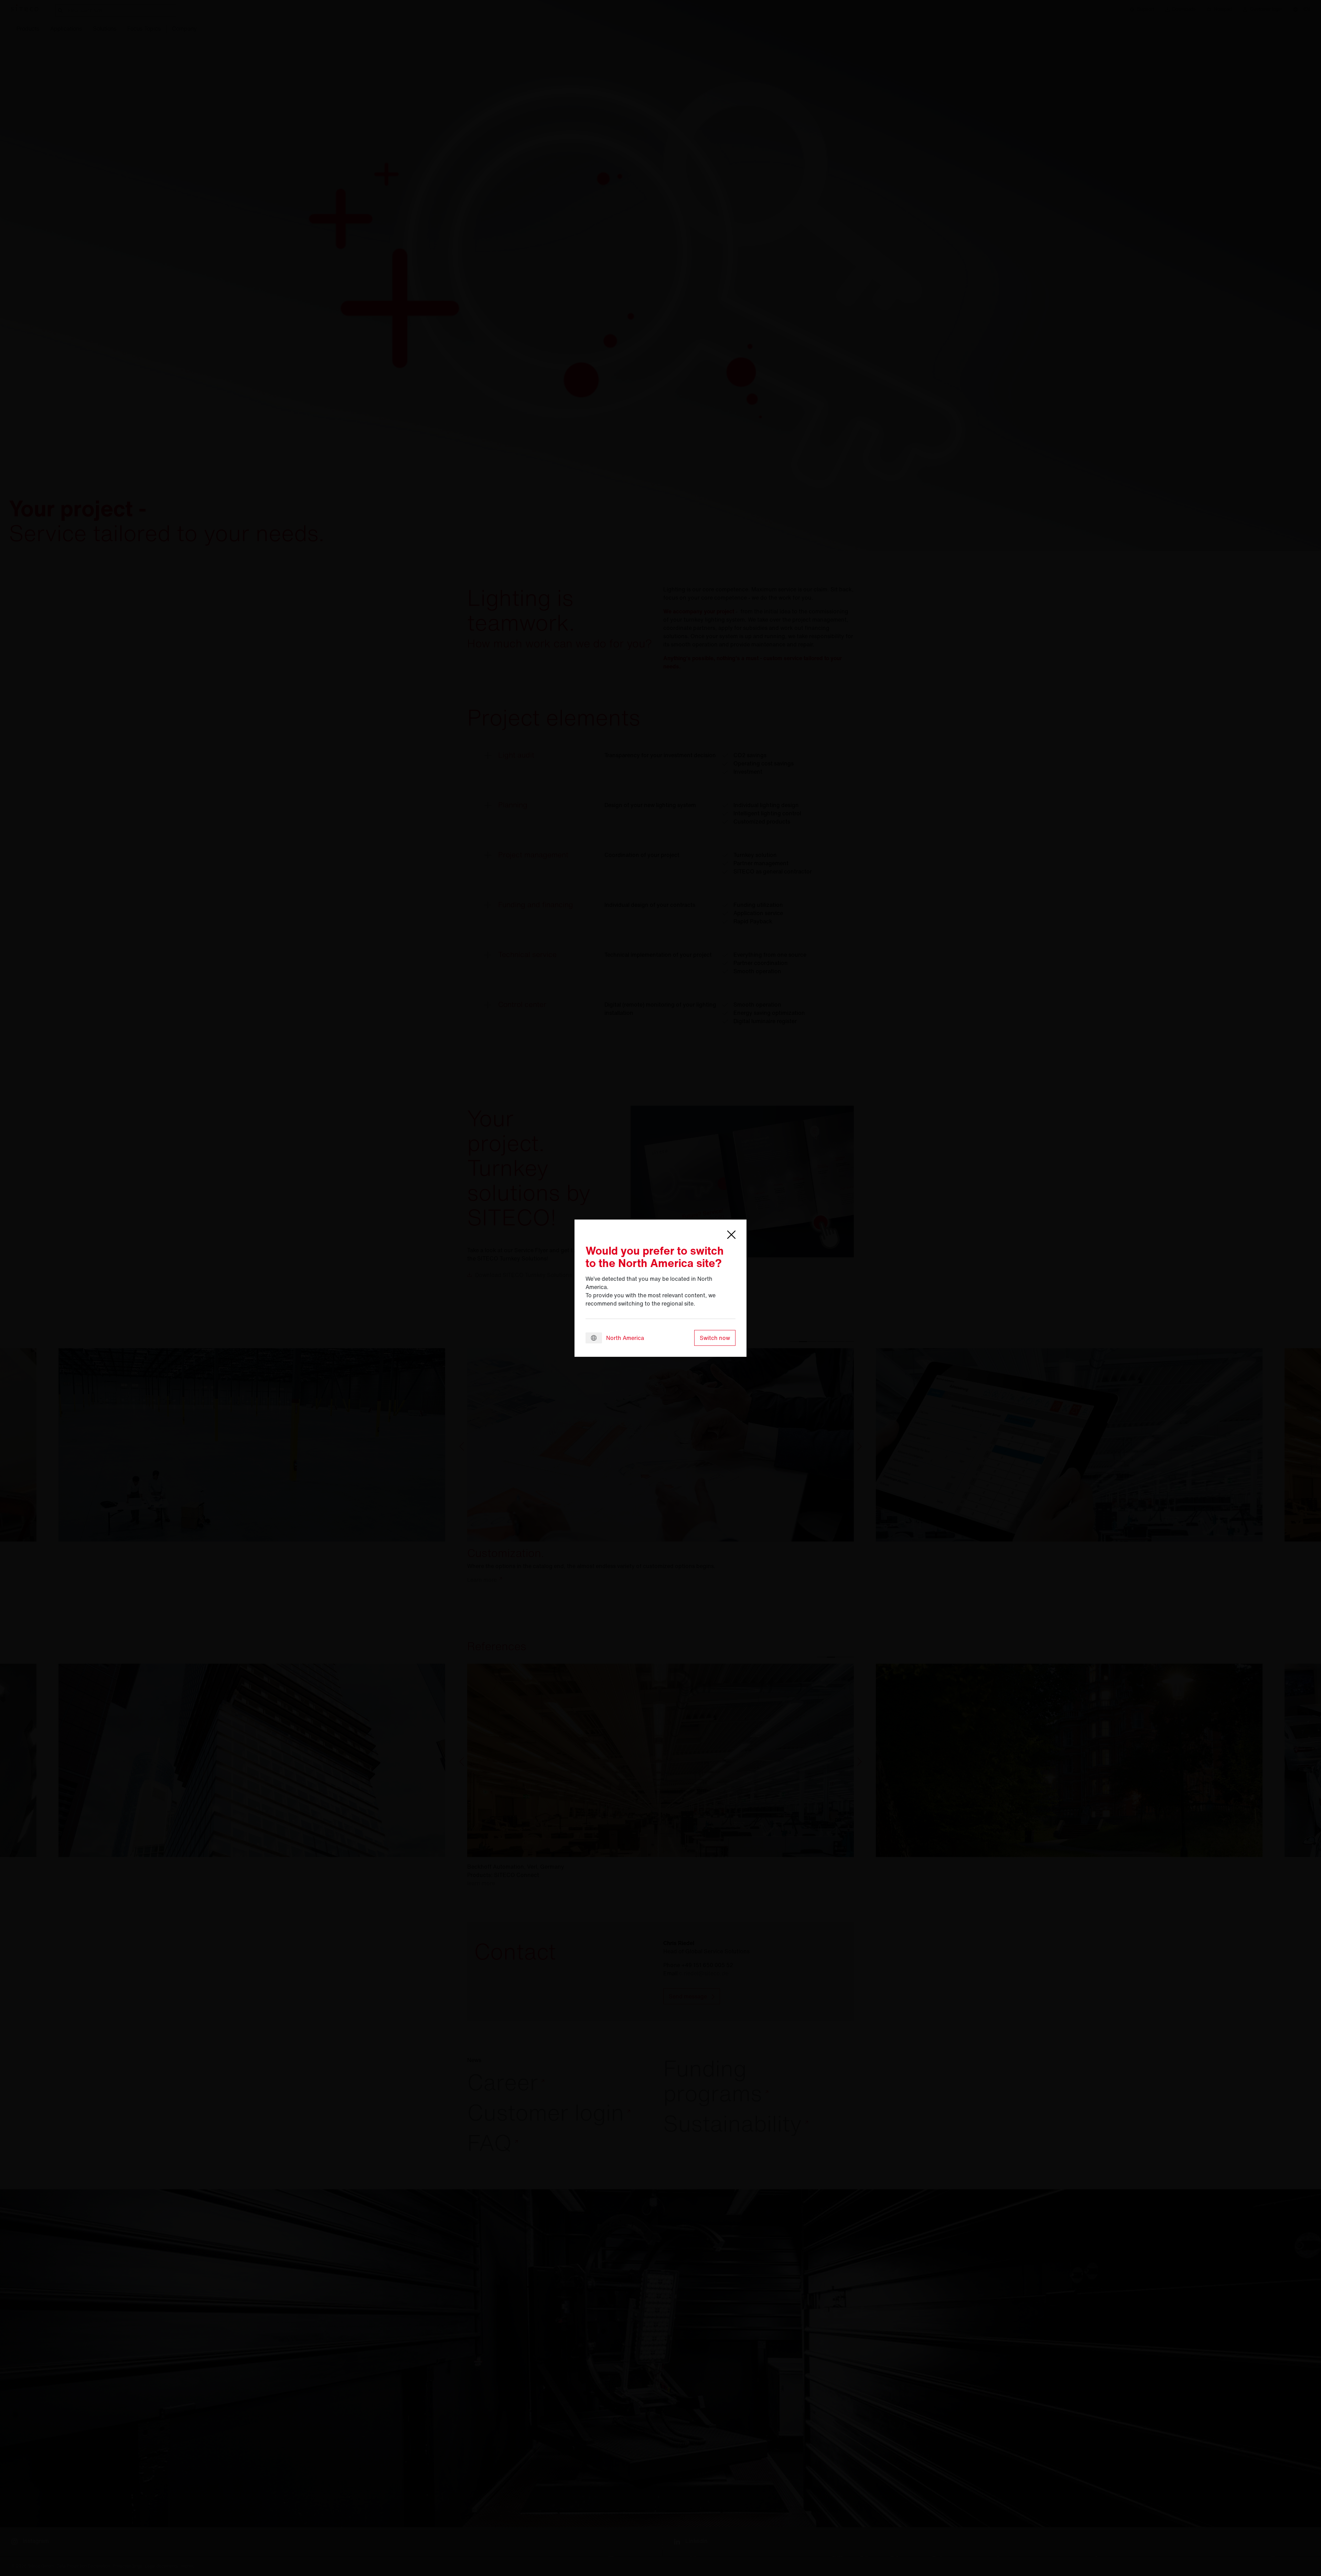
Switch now (715, 1338)
